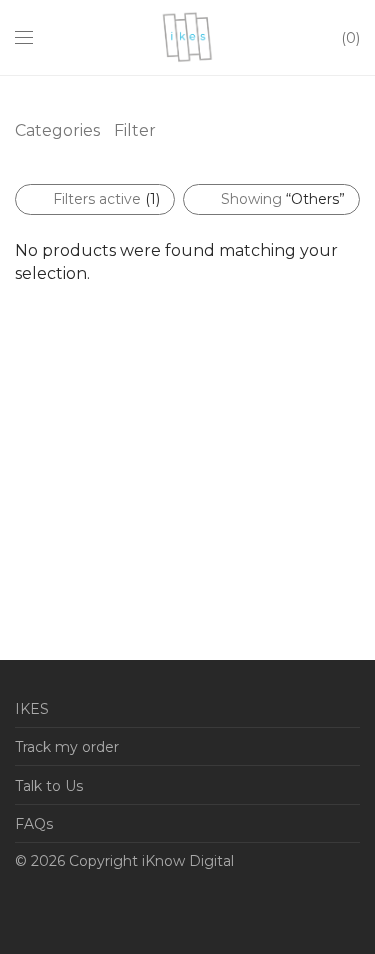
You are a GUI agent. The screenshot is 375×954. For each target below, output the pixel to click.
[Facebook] (83, 908)
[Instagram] (114, 908)
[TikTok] (176, 908)
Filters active (106, 199)
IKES (32, 709)
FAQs (34, 824)
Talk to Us (49, 786)
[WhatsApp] (52, 908)
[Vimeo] (145, 908)
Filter (135, 130)
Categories (57, 130)
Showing (283, 199)
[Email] (21, 908)
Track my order (67, 747)
